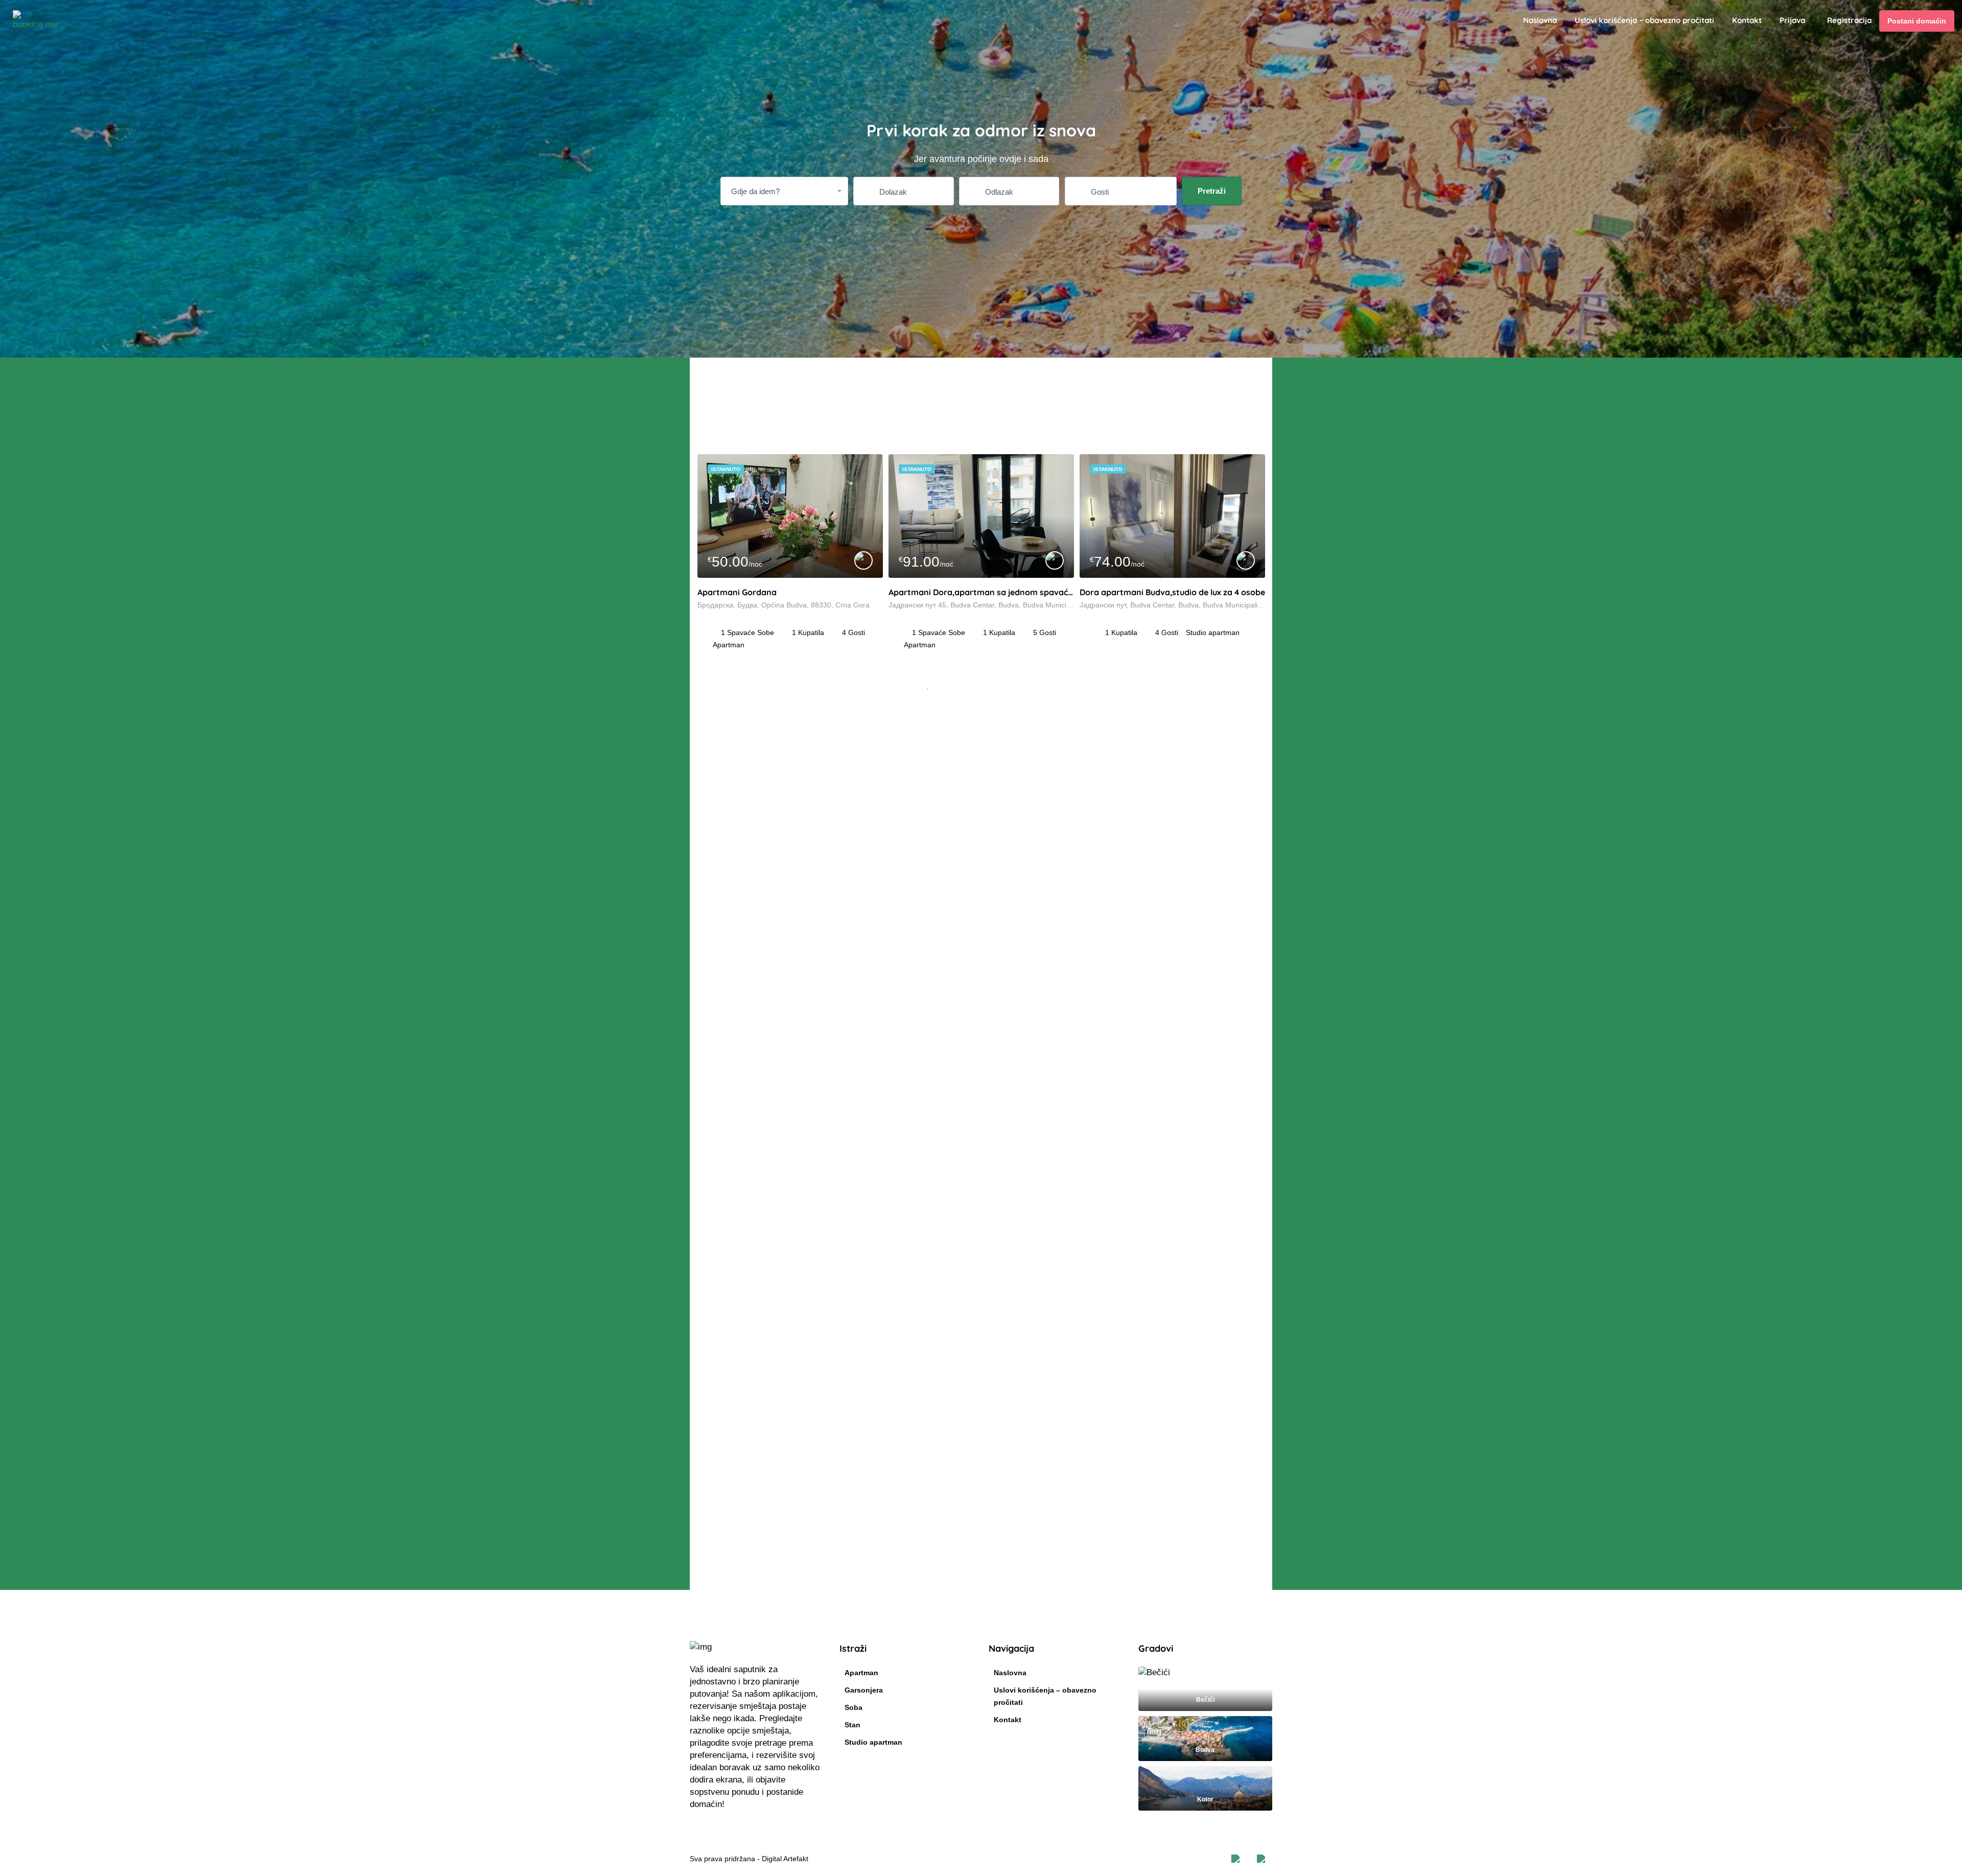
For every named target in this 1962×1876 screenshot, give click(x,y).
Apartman (861, 1673)
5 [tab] (989, 689)
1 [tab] (927, 689)
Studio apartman (873, 1742)
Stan (852, 1725)
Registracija (1849, 20)
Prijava (1792, 20)
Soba (854, 1707)
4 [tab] (973, 689)
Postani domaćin (1917, 21)
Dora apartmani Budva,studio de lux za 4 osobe (1172, 592)
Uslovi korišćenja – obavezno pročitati (1644, 20)
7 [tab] (1019, 689)
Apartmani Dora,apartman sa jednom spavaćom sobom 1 (981, 592)
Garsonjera (864, 1690)
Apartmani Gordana (737, 592)
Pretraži (1212, 191)
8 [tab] (1035, 689)
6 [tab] (1004, 689)
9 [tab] (1050, 689)
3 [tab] (958, 689)
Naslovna (1540, 20)
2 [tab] (943, 689)
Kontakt (1747, 20)
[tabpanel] (790, 568)
